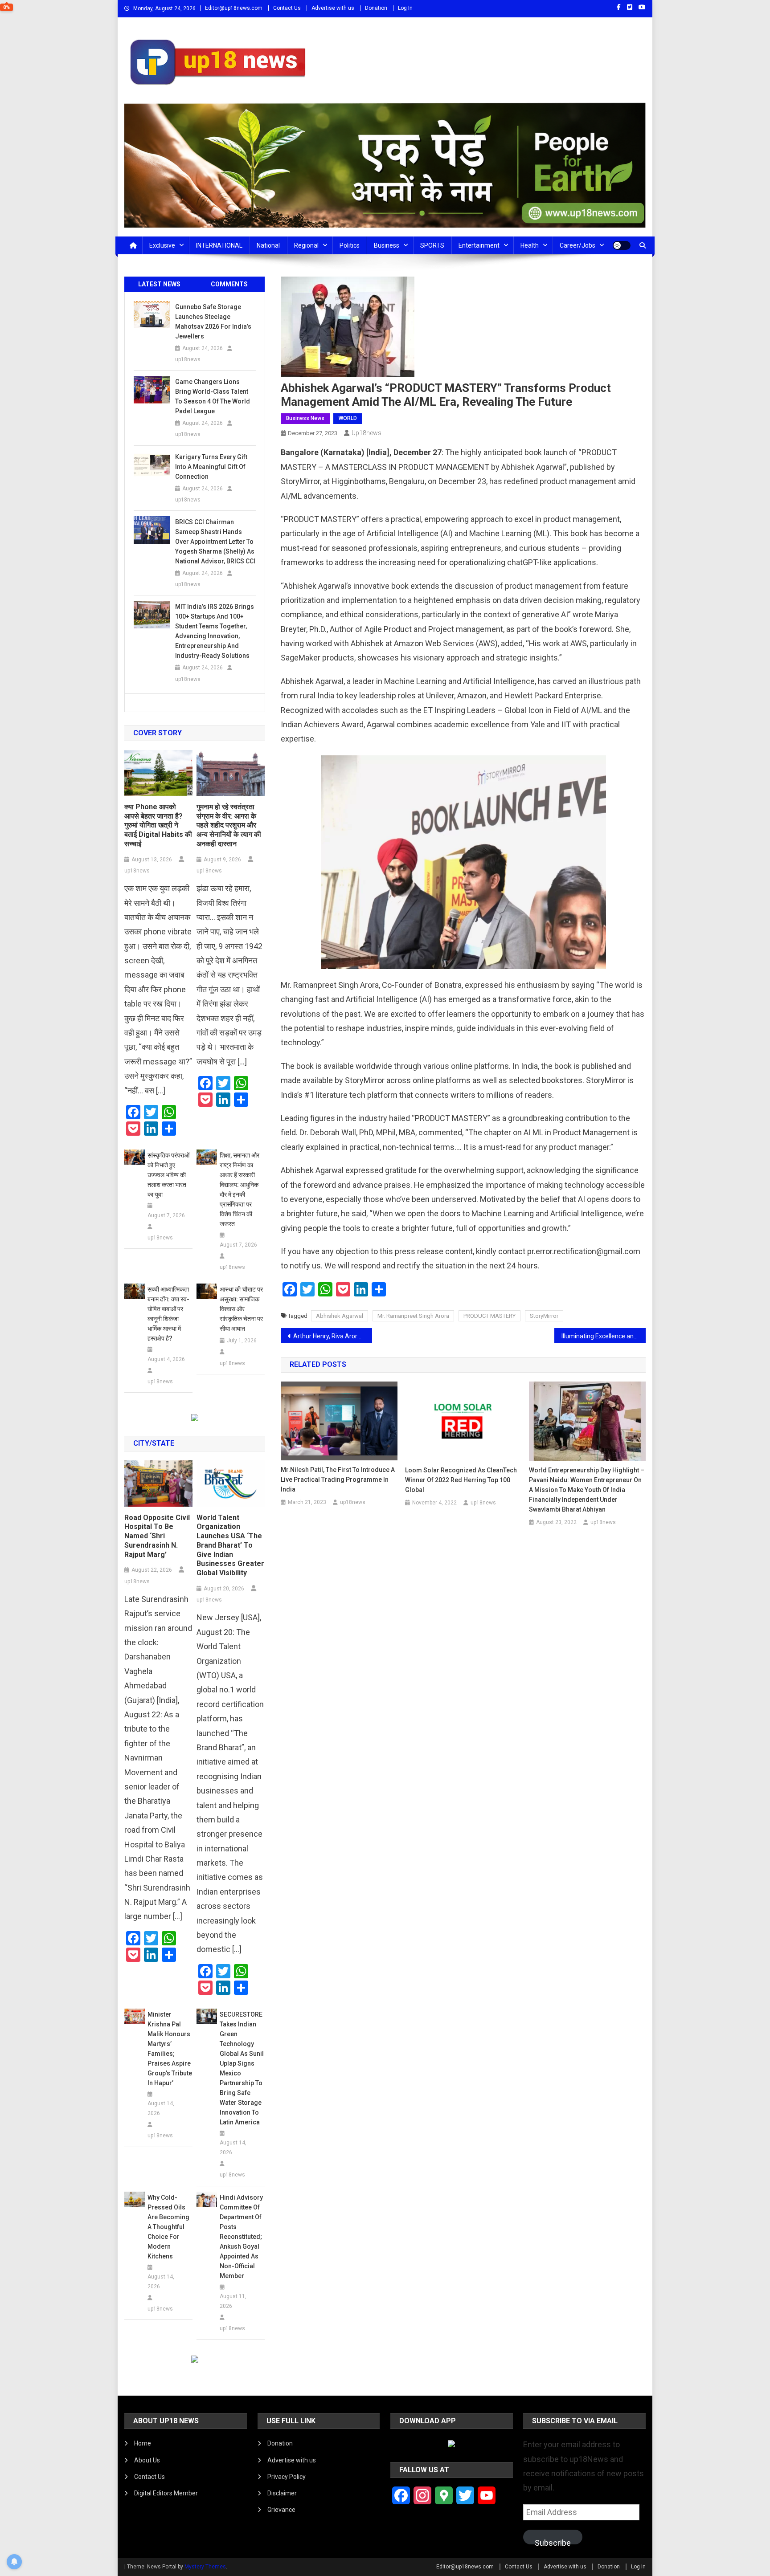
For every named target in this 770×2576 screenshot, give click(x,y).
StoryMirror (544, 1316)
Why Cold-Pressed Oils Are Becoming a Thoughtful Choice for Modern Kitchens (168, 2227)
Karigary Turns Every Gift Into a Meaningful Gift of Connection (211, 467)
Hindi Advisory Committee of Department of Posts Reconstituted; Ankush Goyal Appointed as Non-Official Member (241, 2237)
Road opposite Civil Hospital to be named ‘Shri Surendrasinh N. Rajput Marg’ (157, 1536)
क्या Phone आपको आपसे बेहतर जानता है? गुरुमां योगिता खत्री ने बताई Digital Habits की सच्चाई (158, 825)
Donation (376, 8)
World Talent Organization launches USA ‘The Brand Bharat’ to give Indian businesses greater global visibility (230, 1545)
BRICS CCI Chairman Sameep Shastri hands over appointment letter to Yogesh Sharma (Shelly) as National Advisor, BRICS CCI (215, 542)
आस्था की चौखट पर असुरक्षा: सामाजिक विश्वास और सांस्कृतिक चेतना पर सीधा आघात (241, 1309)
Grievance (281, 2510)
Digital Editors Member (166, 2493)
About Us (147, 2460)
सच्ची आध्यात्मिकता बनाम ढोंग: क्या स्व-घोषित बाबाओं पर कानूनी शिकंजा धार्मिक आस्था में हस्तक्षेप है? (168, 1314)
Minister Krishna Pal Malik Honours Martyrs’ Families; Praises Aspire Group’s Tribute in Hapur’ (170, 2049)
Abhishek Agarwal (340, 1316)
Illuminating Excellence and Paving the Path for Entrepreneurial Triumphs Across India (604, 1336)
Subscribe (553, 2541)
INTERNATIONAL (219, 245)
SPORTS (432, 245)
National (268, 245)
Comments (229, 284)
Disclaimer (282, 2493)
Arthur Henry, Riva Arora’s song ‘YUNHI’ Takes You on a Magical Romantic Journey (333, 1336)
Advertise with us (333, 8)
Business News (305, 418)
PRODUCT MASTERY (489, 1316)
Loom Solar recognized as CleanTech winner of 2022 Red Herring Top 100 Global (461, 1480)
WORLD (348, 418)
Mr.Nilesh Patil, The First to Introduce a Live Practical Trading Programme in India (338, 1480)
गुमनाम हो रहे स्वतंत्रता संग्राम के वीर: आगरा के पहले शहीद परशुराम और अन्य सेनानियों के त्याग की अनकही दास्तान (229, 825)
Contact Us (287, 8)
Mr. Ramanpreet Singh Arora (413, 1316)
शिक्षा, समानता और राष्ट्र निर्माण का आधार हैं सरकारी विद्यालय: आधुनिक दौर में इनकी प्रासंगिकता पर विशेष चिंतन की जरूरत (240, 1190)
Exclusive (162, 245)
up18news (367, 433)
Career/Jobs (577, 245)
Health (530, 245)
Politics (350, 245)
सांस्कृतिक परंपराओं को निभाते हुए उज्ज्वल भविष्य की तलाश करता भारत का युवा (168, 1175)
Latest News (159, 284)
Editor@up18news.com (234, 8)
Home (143, 2443)
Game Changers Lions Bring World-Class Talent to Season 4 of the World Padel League (213, 396)
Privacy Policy (287, 2477)
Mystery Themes (205, 2567)
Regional (306, 245)
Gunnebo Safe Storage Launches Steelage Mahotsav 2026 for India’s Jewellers (213, 322)
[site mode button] (622, 245)
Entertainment (479, 245)
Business (387, 245)
